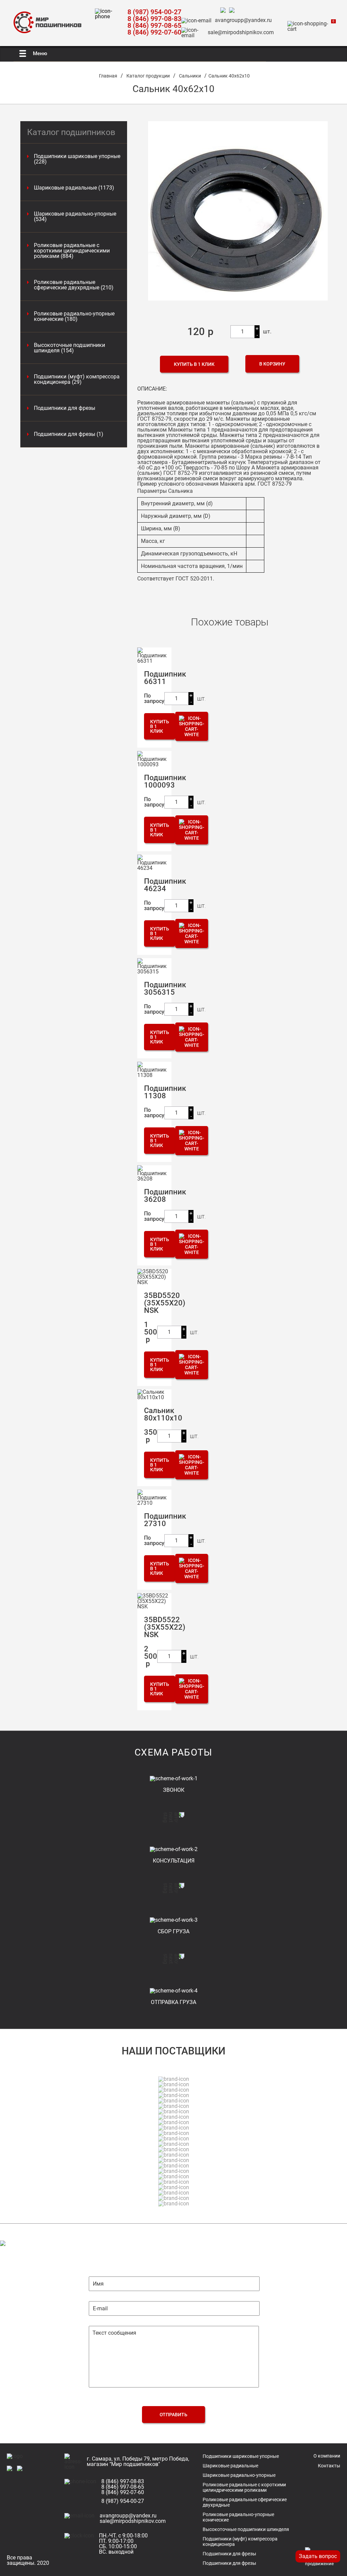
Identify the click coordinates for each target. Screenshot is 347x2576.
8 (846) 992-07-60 (154, 32)
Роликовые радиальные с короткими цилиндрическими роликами (244, 2487)
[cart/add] (192, 726)
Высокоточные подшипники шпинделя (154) (69, 348)
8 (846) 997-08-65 (154, 25)
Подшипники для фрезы (65, 408)
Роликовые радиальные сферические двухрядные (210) (74, 285)
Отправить (173, 2415)
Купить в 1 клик (194, 364)
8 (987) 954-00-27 (154, 12)
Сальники (190, 76)
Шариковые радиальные (230, 2466)
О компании (327, 2456)
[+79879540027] (225, 11)
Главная (108, 76)
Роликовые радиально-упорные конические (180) (74, 316)
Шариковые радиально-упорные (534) (75, 217)
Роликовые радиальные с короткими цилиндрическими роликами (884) (72, 251)
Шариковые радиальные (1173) (74, 188)
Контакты (329, 2466)
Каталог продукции (148, 76)
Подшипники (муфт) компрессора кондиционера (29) (77, 379)
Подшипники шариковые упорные (241, 2456)
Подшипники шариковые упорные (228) (77, 159)
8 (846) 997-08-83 (154, 19)
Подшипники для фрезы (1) (69, 434)
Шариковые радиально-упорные (239, 2475)
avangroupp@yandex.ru (243, 20)
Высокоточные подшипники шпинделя (246, 2529)
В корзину (272, 364)
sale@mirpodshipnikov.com (241, 32)
